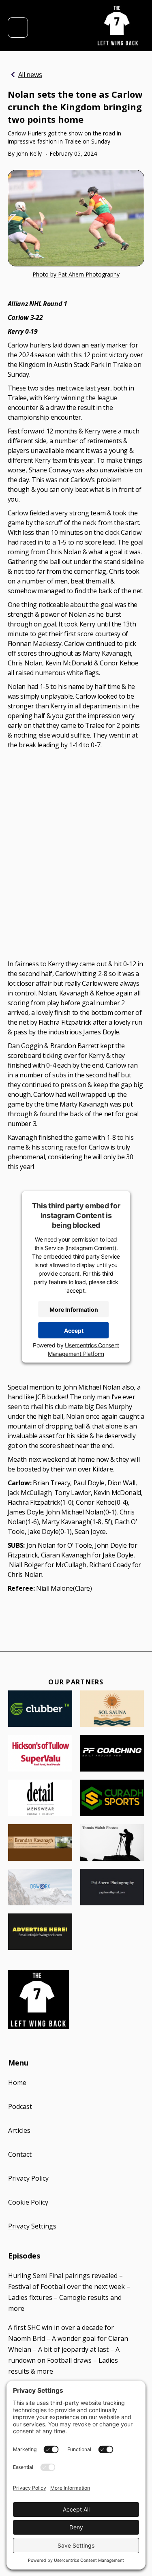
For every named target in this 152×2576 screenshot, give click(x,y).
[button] (18, 28)
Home (17, 2083)
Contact (20, 2154)
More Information (74, 1309)
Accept (74, 1330)
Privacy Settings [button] (32, 2226)
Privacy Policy (28, 2178)
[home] (118, 26)
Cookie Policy (28, 2202)
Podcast (20, 2106)
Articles (19, 2130)
